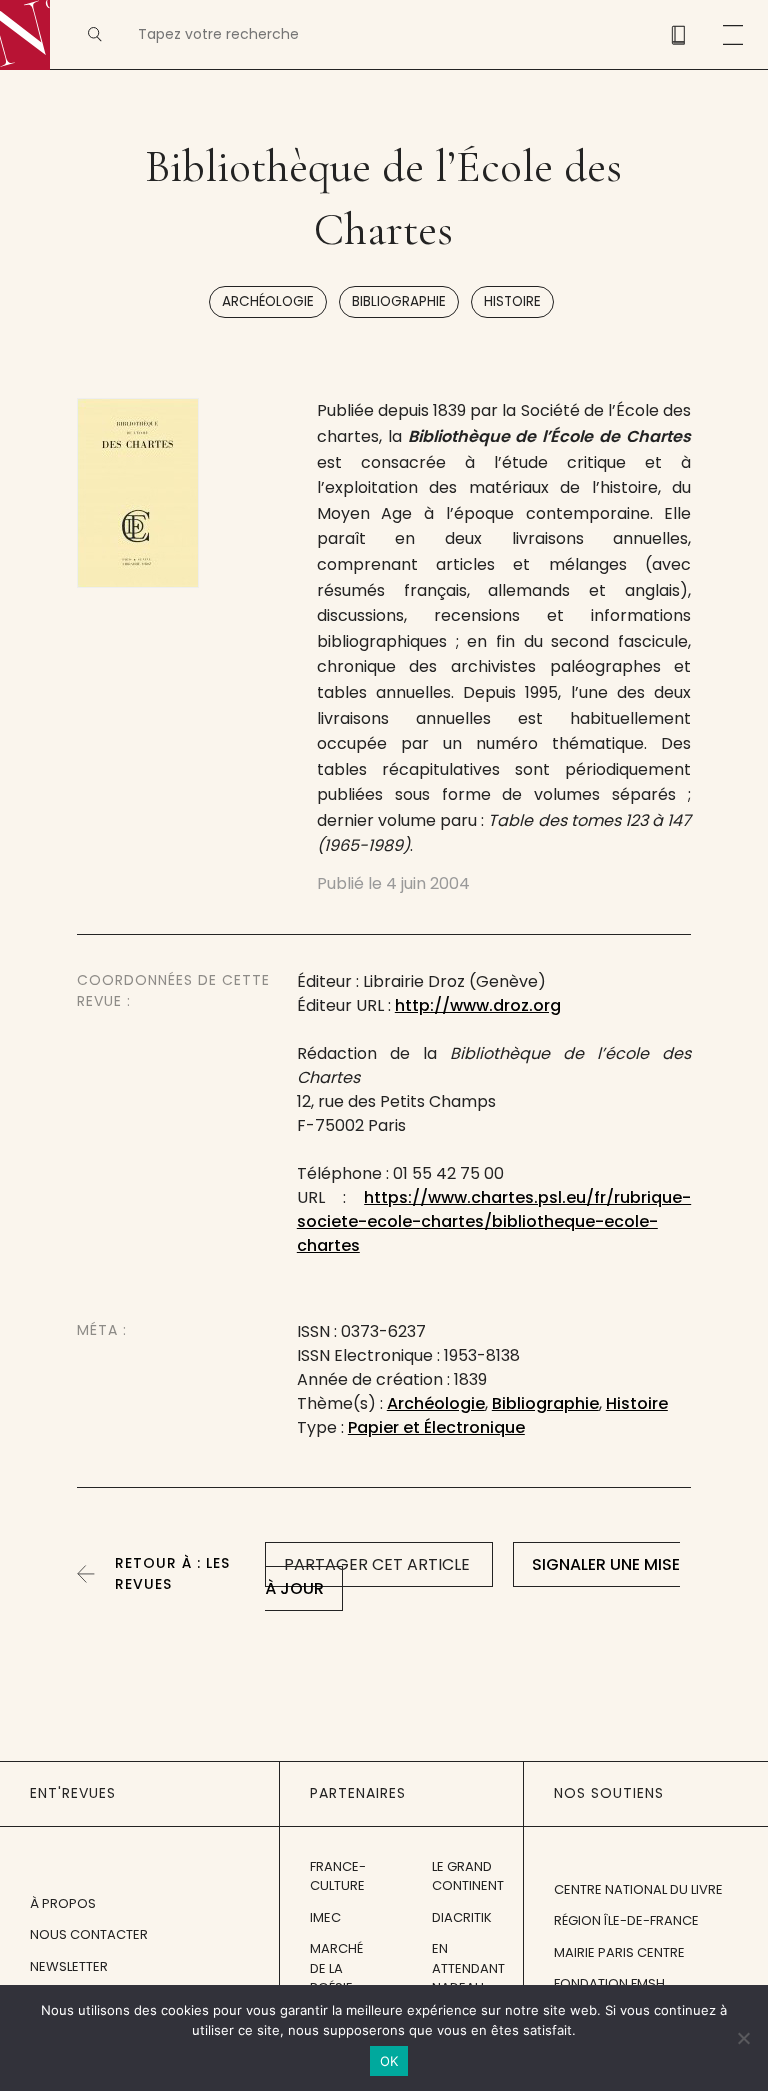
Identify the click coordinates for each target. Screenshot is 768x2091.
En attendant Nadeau (468, 1968)
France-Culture (338, 1876)
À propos (63, 1903)
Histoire (512, 301)
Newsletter (69, 1966)
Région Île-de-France (626, 1920)
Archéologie (268, 301)
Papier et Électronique (436, 1427)
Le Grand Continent (468, 1876)
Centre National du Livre (638, 1889)
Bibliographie (399, 301)
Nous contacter (89, 1934)
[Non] (743, 2038)
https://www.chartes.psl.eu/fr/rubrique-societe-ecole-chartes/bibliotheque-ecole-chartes (494, 1221)
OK (389, 2061)
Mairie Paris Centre (619, 1952)
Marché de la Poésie (336, 1968)
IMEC (325, 1917)
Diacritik (462, 1917)
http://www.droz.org (478, 1005)
